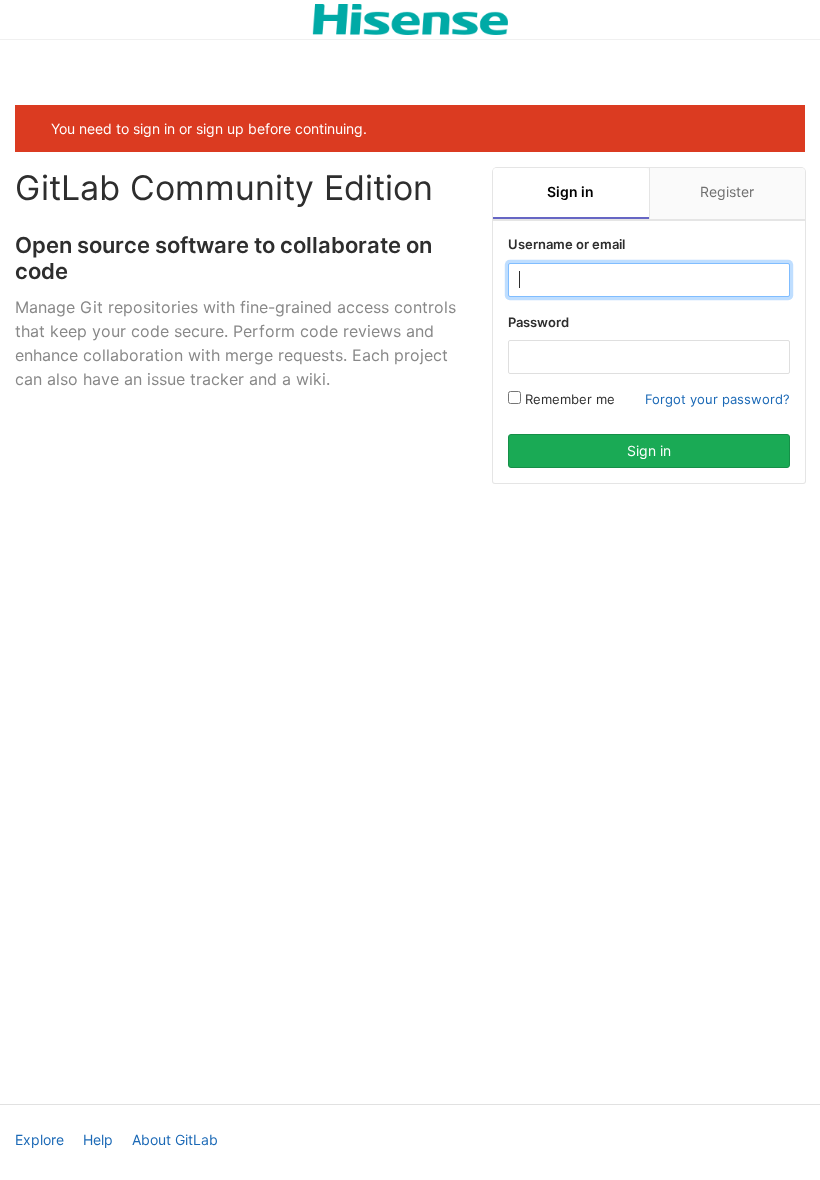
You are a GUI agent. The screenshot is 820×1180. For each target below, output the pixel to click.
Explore (39, 1139)
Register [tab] (727, 191)
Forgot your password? (717, 399)
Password (538, 322)
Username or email (566, 244)
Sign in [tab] (570, 191)
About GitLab (175, 1139)
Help (98, 1139)
